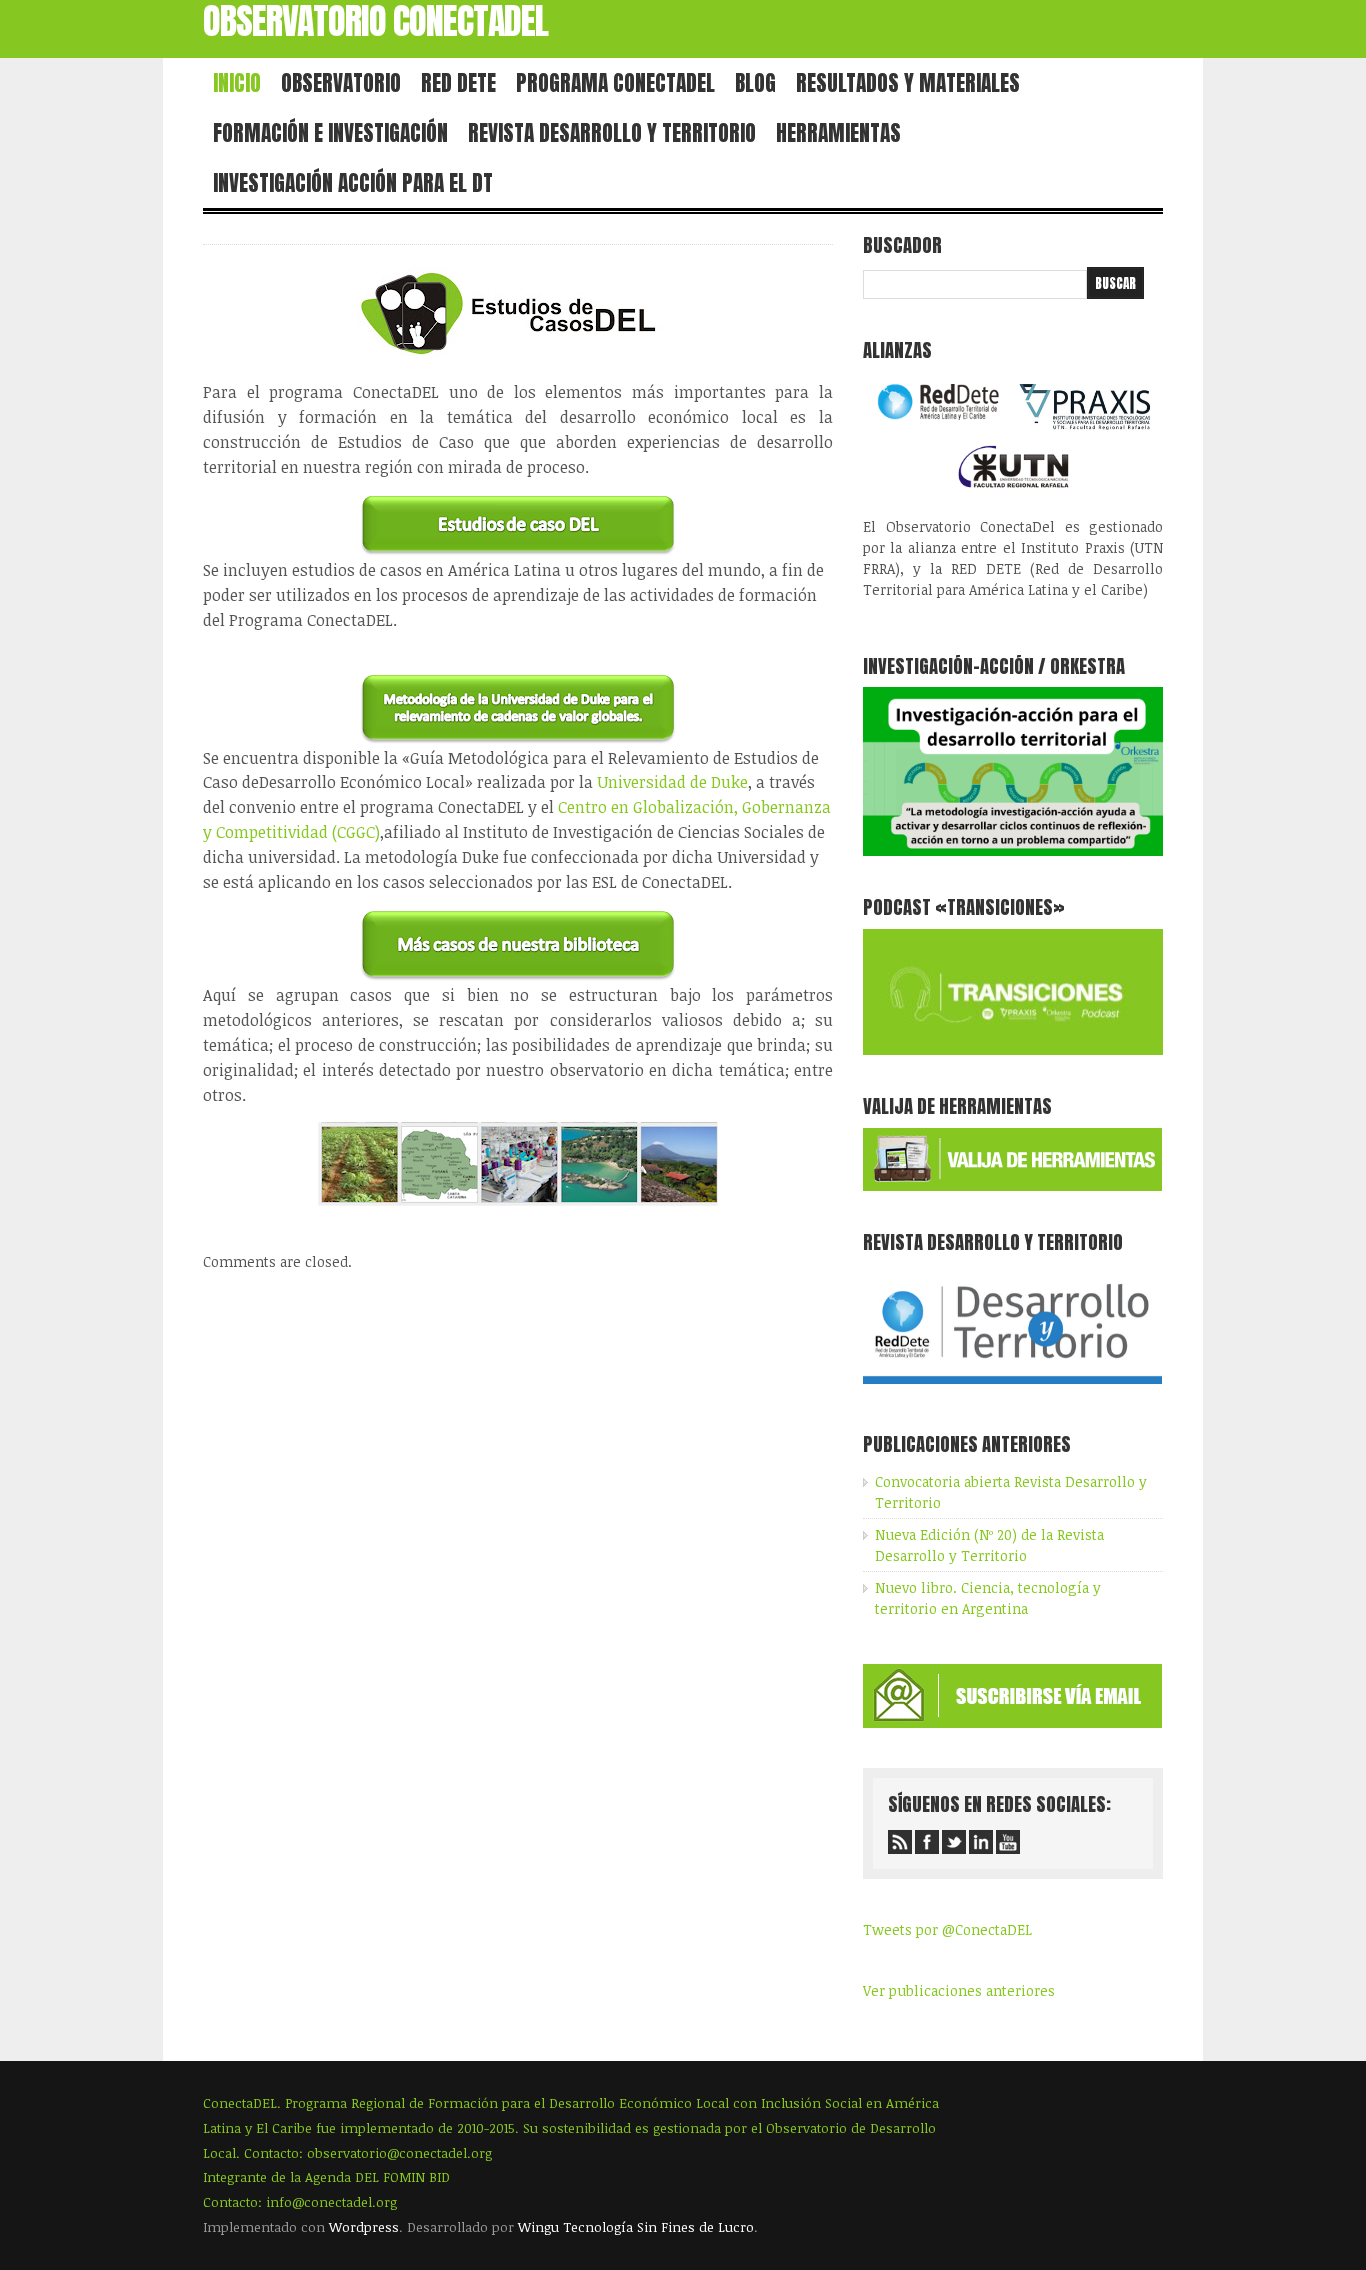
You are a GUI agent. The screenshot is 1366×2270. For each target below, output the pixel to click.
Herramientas (838, 133)
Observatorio (341, 83)
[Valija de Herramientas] (1012, 1185)
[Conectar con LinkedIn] (981, 1842)
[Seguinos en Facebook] (927, 1842)
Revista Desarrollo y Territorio (612, 133)
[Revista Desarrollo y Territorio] (1012, 1387)
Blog (755, 83)
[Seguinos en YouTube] (1008, 1842)
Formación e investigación (330, 133)
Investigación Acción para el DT (353, 183)
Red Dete (458, 83)
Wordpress (364, 2227)
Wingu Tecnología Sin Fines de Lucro (636, 2227)
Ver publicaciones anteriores (959, 1990)
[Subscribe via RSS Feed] (900, 1842)
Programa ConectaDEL (615, 83)
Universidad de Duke (672, 782)
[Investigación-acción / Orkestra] (1013, 850)
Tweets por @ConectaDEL (947, 1929)
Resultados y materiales (908, 83)
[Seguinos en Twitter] (954, 1842)
